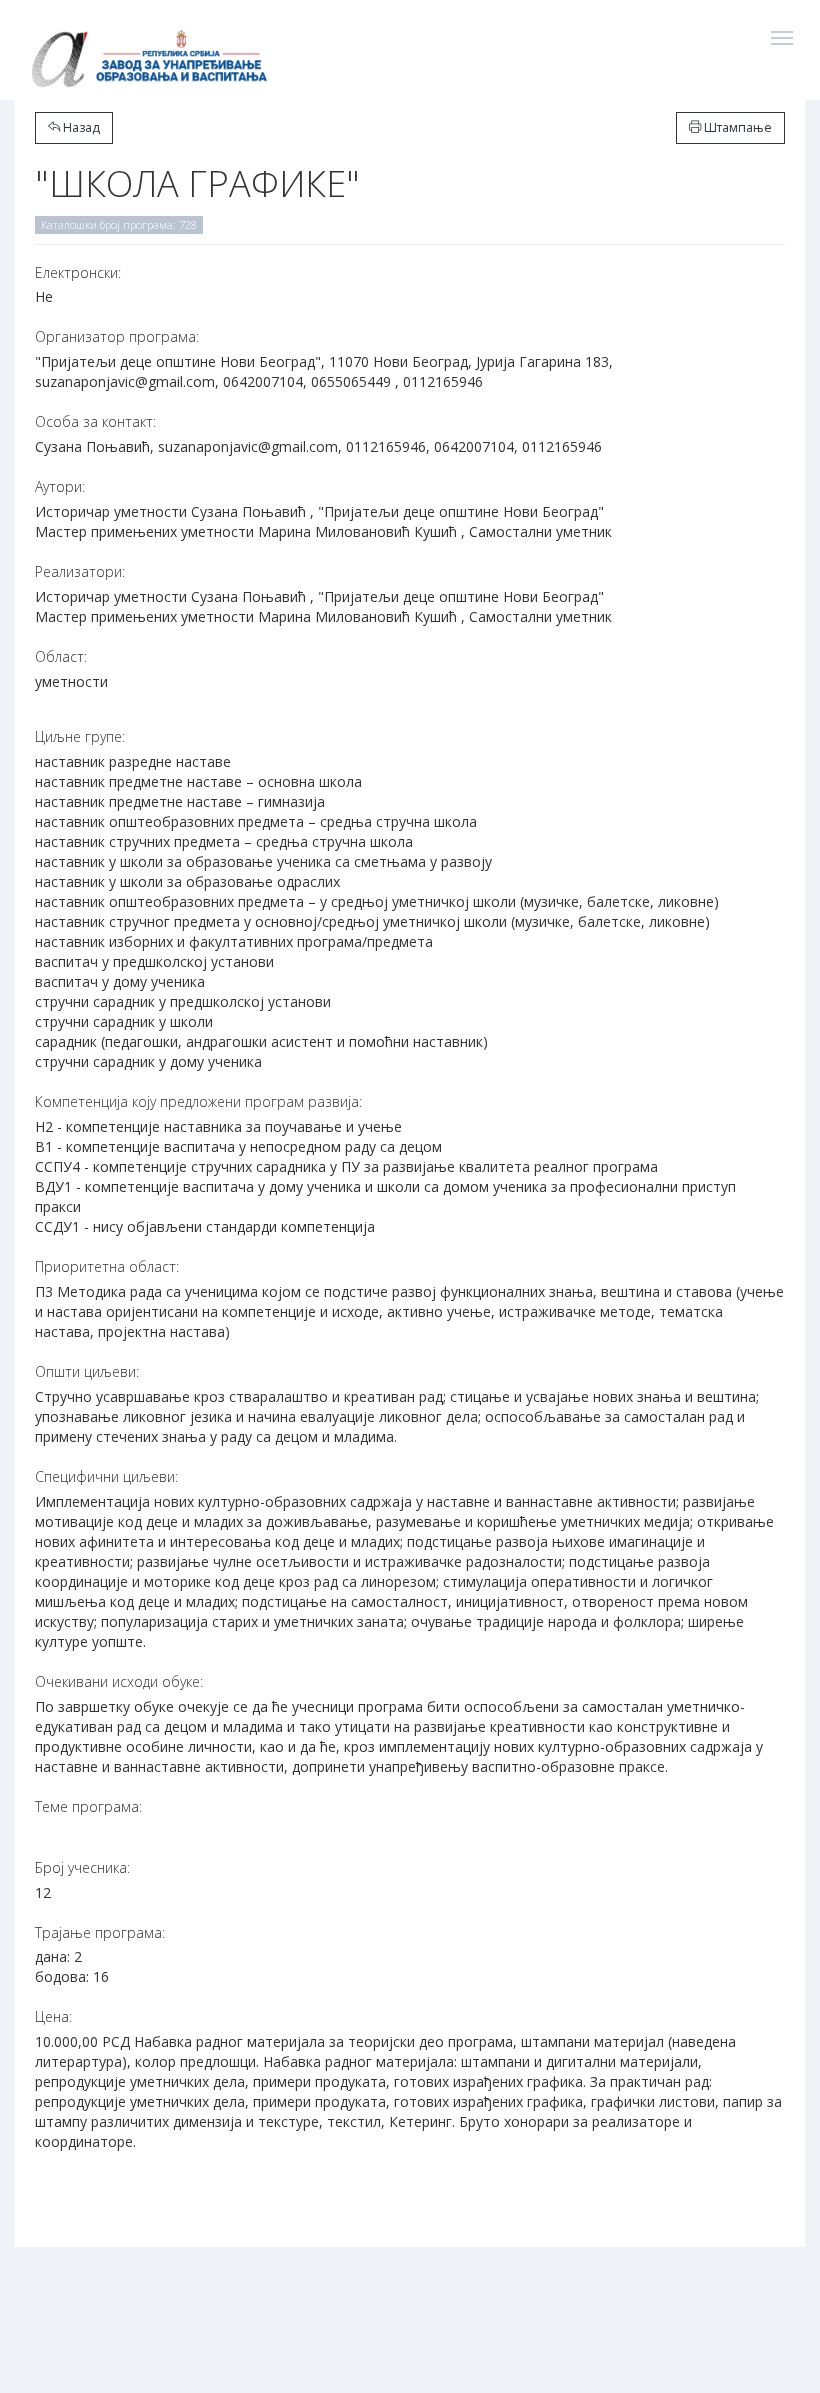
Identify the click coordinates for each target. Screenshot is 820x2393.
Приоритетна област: (107, 1266)
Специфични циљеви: (106, 1476)
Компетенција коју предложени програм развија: (198, 1101)
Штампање (736, 127)
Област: (61, 656)
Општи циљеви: (87, 1371)
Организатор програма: (117, 336)
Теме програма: (88, 1806)
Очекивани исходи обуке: (119, 1681)
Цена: (53, 2016)
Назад (80, 127)
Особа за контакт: (95, 421)
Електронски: (78, 272)
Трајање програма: (100, 1932)
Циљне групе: (80, 736)
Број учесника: (82, 1867)
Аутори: (60, 486)
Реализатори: (80, 571)
